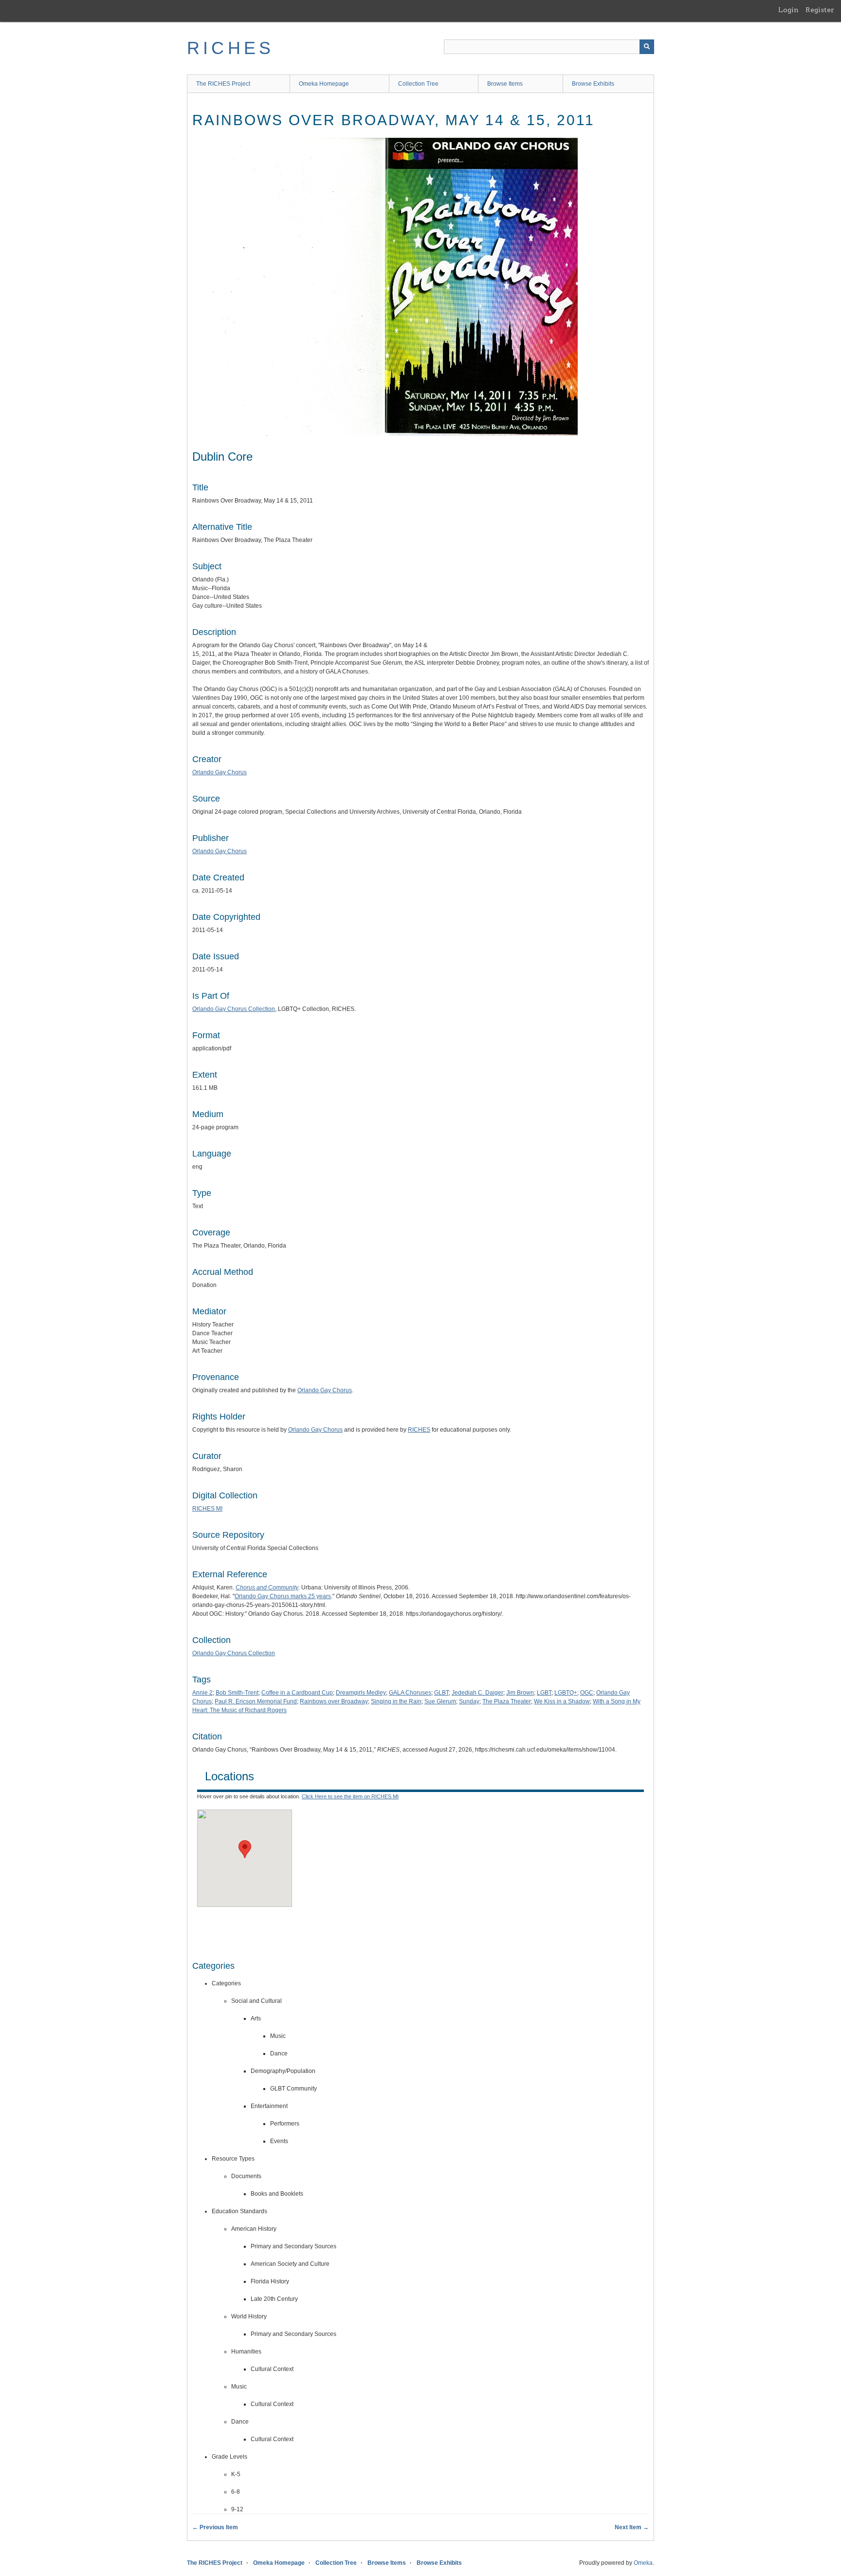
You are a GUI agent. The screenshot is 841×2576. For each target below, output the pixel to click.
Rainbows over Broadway (334, 1701)
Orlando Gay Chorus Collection (234, 1009)
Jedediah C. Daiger (477, 1693)
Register (820, 10)
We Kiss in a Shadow (562, 1701)
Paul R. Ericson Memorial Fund (256, 1701)
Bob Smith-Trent (237, 1693)
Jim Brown (520, 1693)
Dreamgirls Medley (361, 1693)
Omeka (643, 2563)
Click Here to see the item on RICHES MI (350, 1796)
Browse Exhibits (593, 84)
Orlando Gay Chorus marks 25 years (283, 1596)
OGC (587, 1693)
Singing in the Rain (396, 1701)
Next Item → (632, 2527)
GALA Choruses (410, 1693)
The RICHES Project (223, 84)
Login (788, 10)
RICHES (230, 48)
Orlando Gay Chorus (219, 772)
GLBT (441, 1693)
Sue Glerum (440, 1701)
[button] (245, 1849)
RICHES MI (207, 1509)
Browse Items (505, 84)
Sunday (469, 1701)
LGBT (544, 1693)
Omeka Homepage (324, 84)
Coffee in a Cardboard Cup (297, 1693)
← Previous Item (215, 2527)
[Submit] (647, 47)
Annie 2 (202, 1693)
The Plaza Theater (507, 1701)
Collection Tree (418, 84)
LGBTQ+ (566, 1693)
